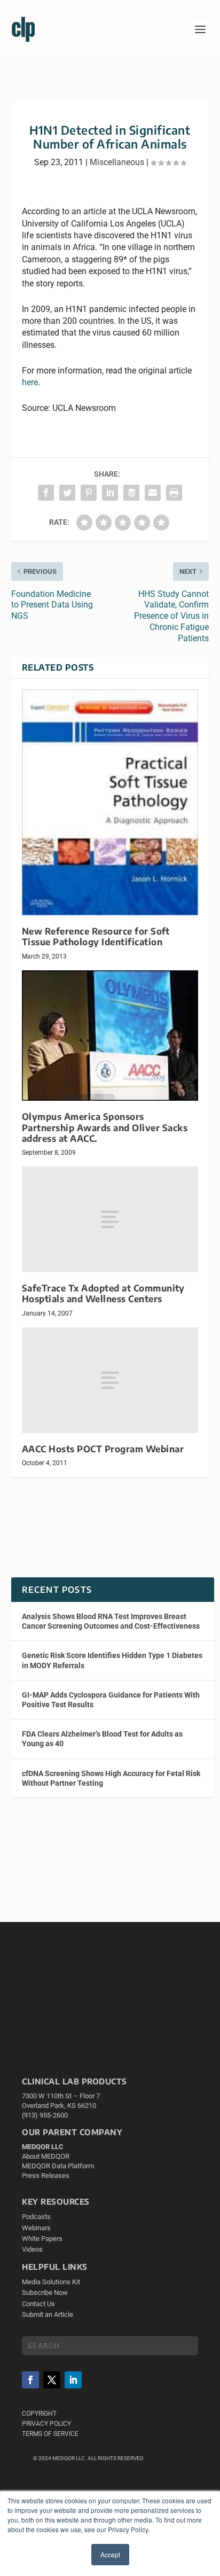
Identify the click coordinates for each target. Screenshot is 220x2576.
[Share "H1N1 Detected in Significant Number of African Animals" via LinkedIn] (110, 493)
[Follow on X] (52, 2380)
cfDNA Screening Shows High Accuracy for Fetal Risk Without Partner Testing (111, 1778)
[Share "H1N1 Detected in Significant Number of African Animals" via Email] (153, 493)
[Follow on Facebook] (30, 2380)
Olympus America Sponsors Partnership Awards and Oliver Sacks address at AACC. (105, 1127)
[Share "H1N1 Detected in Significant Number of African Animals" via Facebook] (46, 493)
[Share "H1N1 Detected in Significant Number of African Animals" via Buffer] (131, 493)
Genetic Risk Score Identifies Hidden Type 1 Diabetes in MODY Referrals (112, 1660)
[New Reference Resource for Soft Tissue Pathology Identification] (110, 802)
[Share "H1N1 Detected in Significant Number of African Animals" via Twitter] (67, 493)
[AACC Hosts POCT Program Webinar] (110, 1380)
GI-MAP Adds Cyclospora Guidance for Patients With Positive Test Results (111, 1700)
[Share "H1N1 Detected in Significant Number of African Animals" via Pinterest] (89, 493)
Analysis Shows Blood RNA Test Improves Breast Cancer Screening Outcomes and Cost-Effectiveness (111, 1621)
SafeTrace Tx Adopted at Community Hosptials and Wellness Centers (103, 1293)
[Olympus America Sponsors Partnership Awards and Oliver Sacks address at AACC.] (110, 1036)
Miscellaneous (117, 162)
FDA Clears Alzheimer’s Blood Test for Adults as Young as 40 (102, 1739)
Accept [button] (110, 2554)
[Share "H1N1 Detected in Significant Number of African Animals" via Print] (174, 493)
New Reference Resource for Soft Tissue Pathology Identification (96, 936)
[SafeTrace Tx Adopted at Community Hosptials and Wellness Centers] (110, 1219)
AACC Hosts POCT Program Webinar (103, 1449)
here (30, 382)
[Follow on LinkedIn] (73, 2380)
